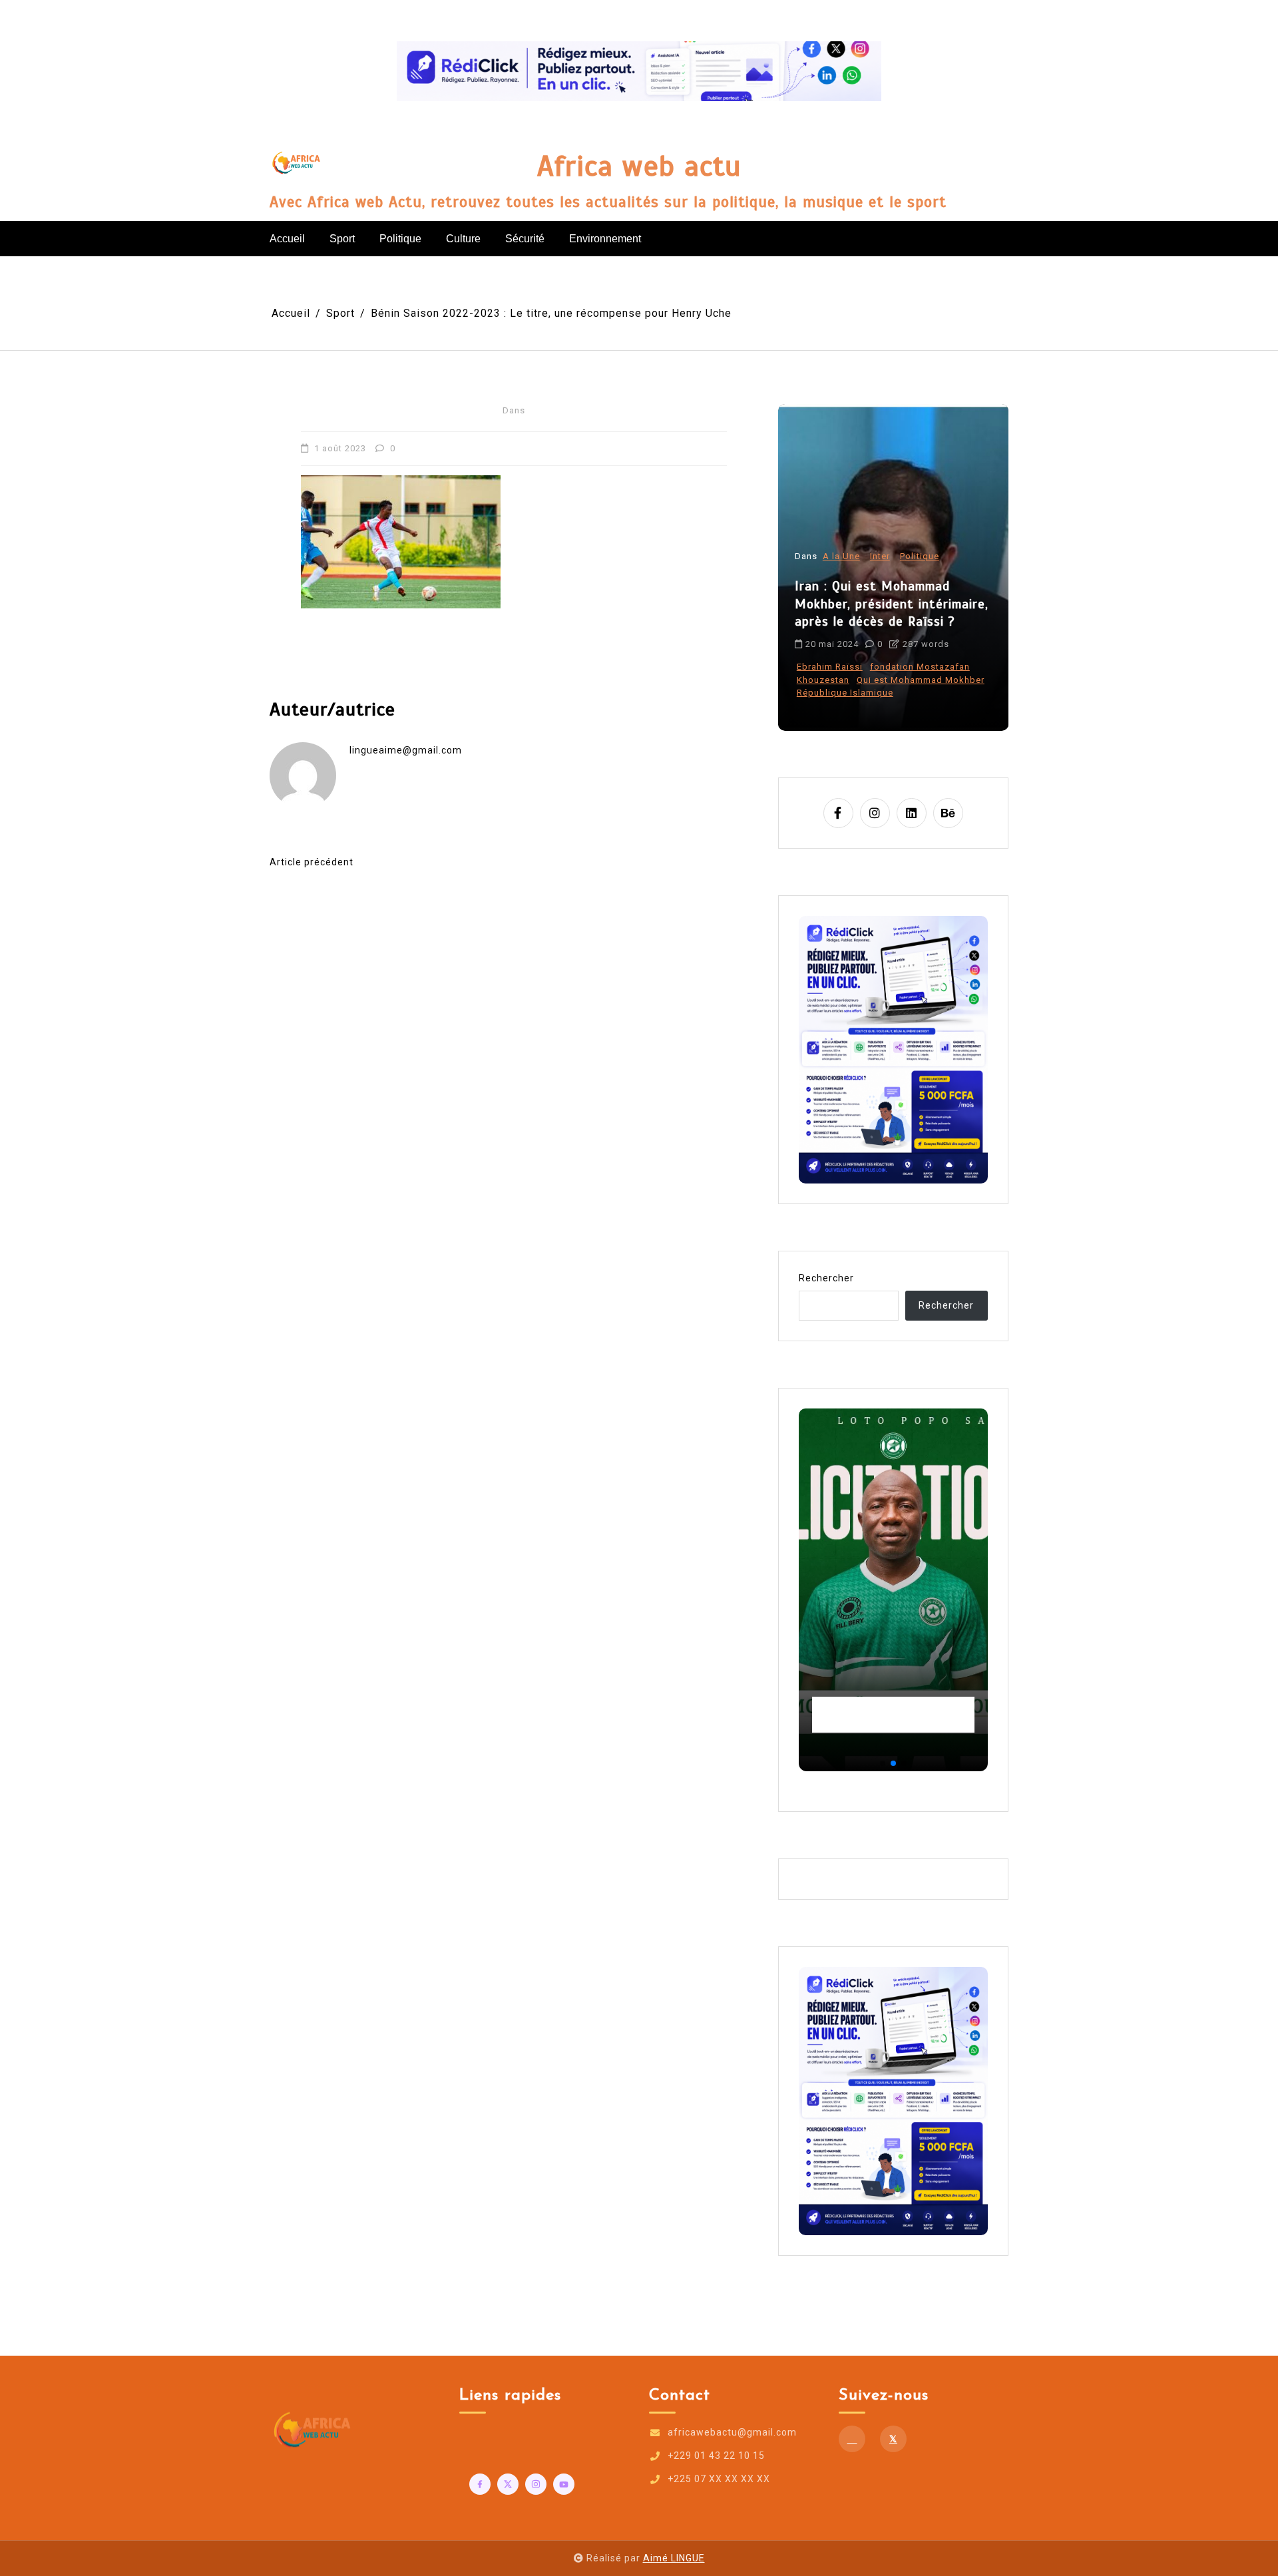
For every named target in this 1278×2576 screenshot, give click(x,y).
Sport (342, 239)
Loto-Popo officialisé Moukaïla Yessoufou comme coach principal (890, 1715)
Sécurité (525, 239)
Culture (463, 239)
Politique (400, 239)
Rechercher (826, 1278)
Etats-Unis (820, 693)
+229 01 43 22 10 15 (716, 2456)
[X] (893, 2439)
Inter (880, 583)
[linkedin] (912, 813)
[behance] (948, 813)
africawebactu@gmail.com (732, 2432)
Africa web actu (639, 166)
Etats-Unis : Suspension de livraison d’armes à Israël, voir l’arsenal (887, 630)
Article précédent (312, 862)
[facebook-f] (838, 813)
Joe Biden (872, 693)
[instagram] (875, 813)
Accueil (287, 239)
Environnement (605, 239)
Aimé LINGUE (674, 2558)
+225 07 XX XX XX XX (719, 2479)
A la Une (841, 583)
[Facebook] (852, 2439)
